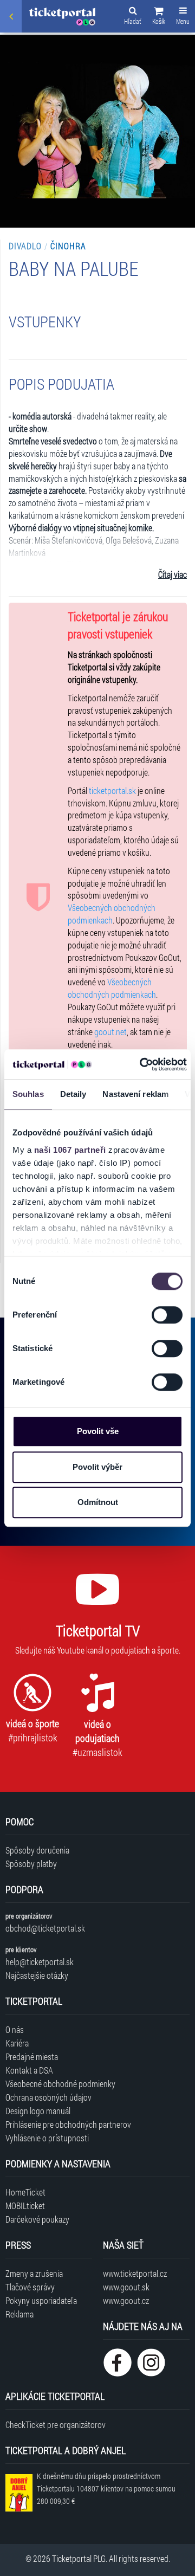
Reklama (19, 2314)
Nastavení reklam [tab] (135, 1094)
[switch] (167, 1315)
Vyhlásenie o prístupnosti (47, 2138)
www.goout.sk (126, 2287)
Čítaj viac (173, 574)
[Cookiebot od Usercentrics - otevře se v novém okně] (141, 1064)
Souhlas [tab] (28, 1094)
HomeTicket (25, 2192)
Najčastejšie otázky (37, 1975)
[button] (159, 17)
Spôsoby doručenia (37, 1850)
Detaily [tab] (73, 1094)
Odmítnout (98, 1502)
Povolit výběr (97, 1467)
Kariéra (17, 2043)
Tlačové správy (30, 2287)
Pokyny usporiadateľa (41, 2300)
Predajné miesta (32, 2057)
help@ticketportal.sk (40, 1962)
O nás (15, 2029)
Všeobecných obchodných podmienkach (112, 914)
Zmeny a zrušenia (34, 2273)
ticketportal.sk (112, 790)
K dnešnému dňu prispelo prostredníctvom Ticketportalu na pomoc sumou (106, 2488)
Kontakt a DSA (29, 2070)
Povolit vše (98, 1431)
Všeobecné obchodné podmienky (60, 2084)
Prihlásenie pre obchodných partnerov (68, 2124)
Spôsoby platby (31, 1864)
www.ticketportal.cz (135, 2273)
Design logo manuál (38, 2111)
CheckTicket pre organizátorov (56, 2425)
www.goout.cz (126, 2300)
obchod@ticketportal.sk (45, 1928)
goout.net (110, 1032)
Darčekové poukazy (37, 2219)
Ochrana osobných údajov (48, 2097)
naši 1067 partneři (70, 1150)
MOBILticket (25, 2206)
